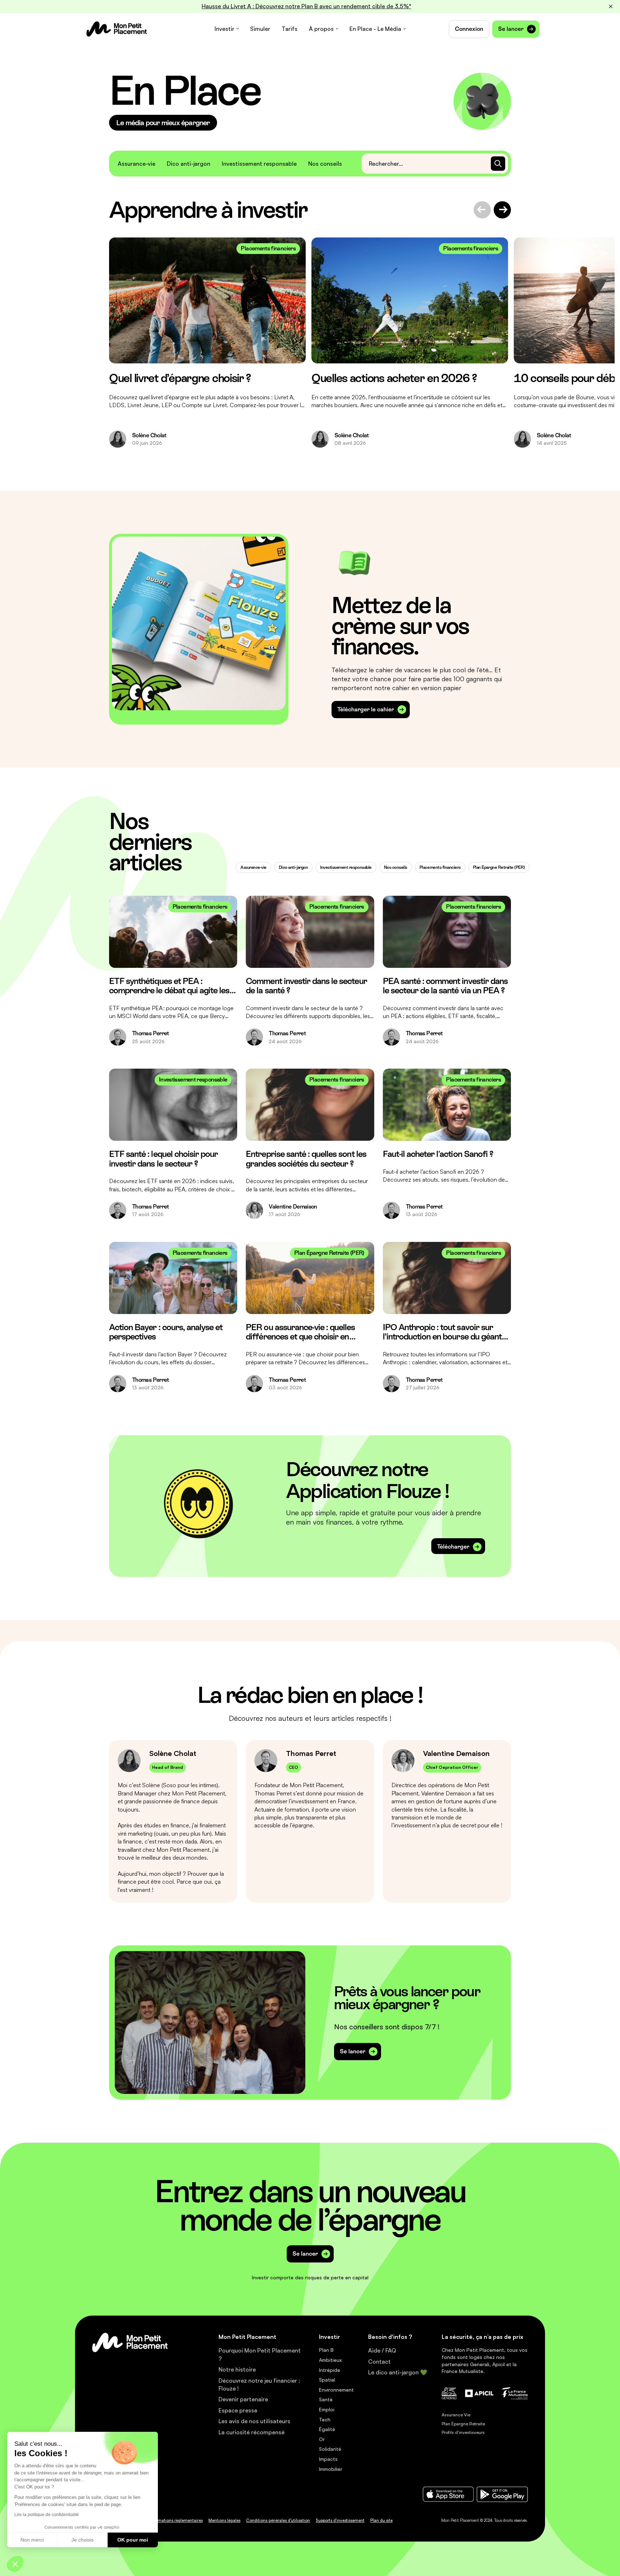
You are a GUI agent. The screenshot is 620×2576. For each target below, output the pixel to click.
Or (322, 2439)
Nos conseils (325, 164)
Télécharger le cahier (366, 709)
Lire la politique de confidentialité (47, 2515)
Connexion (469, 29)
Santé (326, 2399)
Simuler (260, 29)
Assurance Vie (456, 2415)
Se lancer (511, 29)
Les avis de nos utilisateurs (254, 2421)
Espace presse (238, 2410)
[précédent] (482, 210)
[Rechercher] (498, 164)
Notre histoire (237, 2369)
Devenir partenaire (243, 2399)
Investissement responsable (259, 164)
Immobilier (331, 2469)
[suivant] (502, 210)
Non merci (32, 2540)
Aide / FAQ (382, 2350)
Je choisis (83, 2540)
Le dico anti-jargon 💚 (398, 2372)
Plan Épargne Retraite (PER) (499, 867)
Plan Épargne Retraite (463, 2424)
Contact (379, 2361)
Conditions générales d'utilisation (278, 2520)
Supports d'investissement (340, 2520)
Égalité (327, 2429)
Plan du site (381, 2520)
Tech (325, 2419)
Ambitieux (330, 2360)
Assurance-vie (137, 164)
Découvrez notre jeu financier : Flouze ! (259, 2384)
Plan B (326, 2350)
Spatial (327, 2380)
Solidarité (330, 2449)
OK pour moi (133, 2540)
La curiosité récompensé (252, 2432)
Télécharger (453, 1547)
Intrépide (330, 2370)
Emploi (327, 2409)
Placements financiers (440, 867)
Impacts (328, 2459)
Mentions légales (224, 2520)
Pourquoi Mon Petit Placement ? (260, 2354)
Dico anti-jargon (189, 164)
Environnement (336, 2390)
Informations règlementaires (176, 2520)
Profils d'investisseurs (463, 2432)
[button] (15, 2564)
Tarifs (290, 29)
